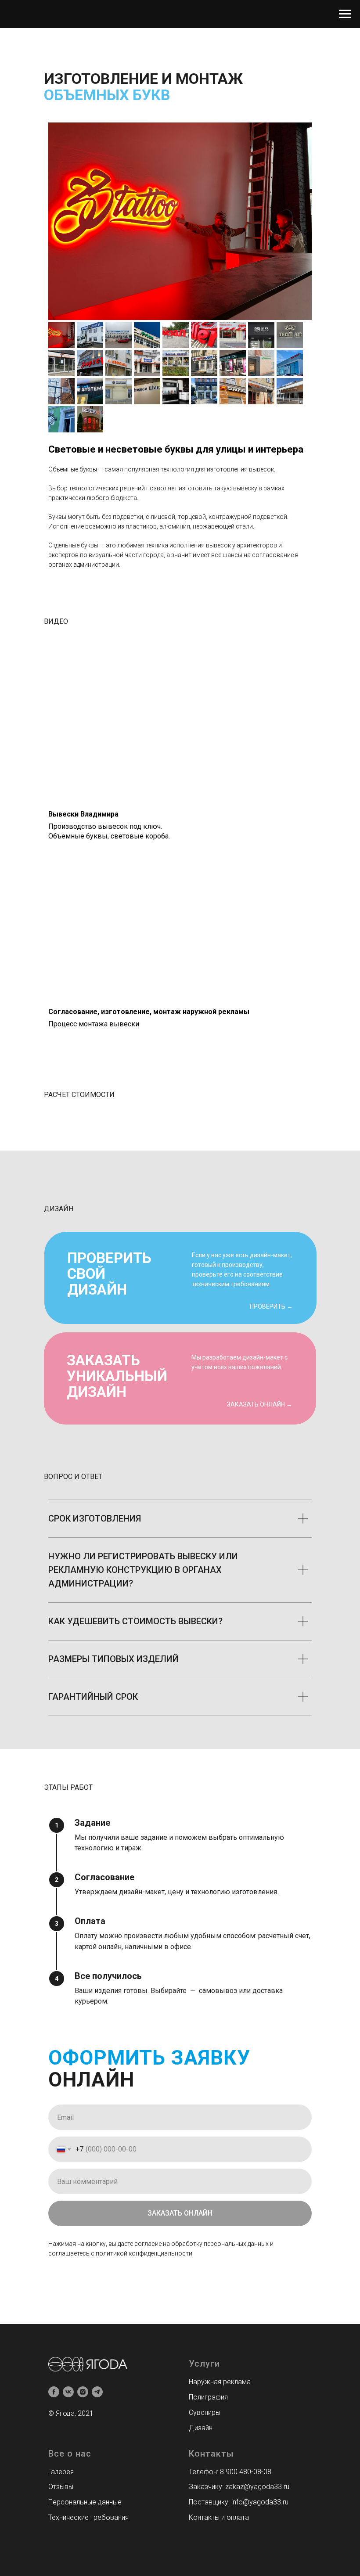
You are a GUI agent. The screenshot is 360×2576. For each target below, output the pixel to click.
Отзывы (61, 2487)
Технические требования (88, 2517)
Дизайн (201, 2428)
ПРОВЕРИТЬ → (271, 1306)
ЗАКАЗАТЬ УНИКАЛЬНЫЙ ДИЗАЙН (117, 1376)
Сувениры (205, 2412)
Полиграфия (208, 2397)
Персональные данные (85, 2502)
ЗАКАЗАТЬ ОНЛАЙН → (260, 1404)
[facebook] (54, 2392)
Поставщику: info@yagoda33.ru (239, 2502)
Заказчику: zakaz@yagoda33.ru (239, 2487)
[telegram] (97, 2392)
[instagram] (83, 2392)
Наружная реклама (220, 2382)
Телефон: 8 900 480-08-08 (230, 2472)
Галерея (61, 2472)
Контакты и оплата (219, 2517)
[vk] (68, 2392)
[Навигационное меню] (345, 14)
